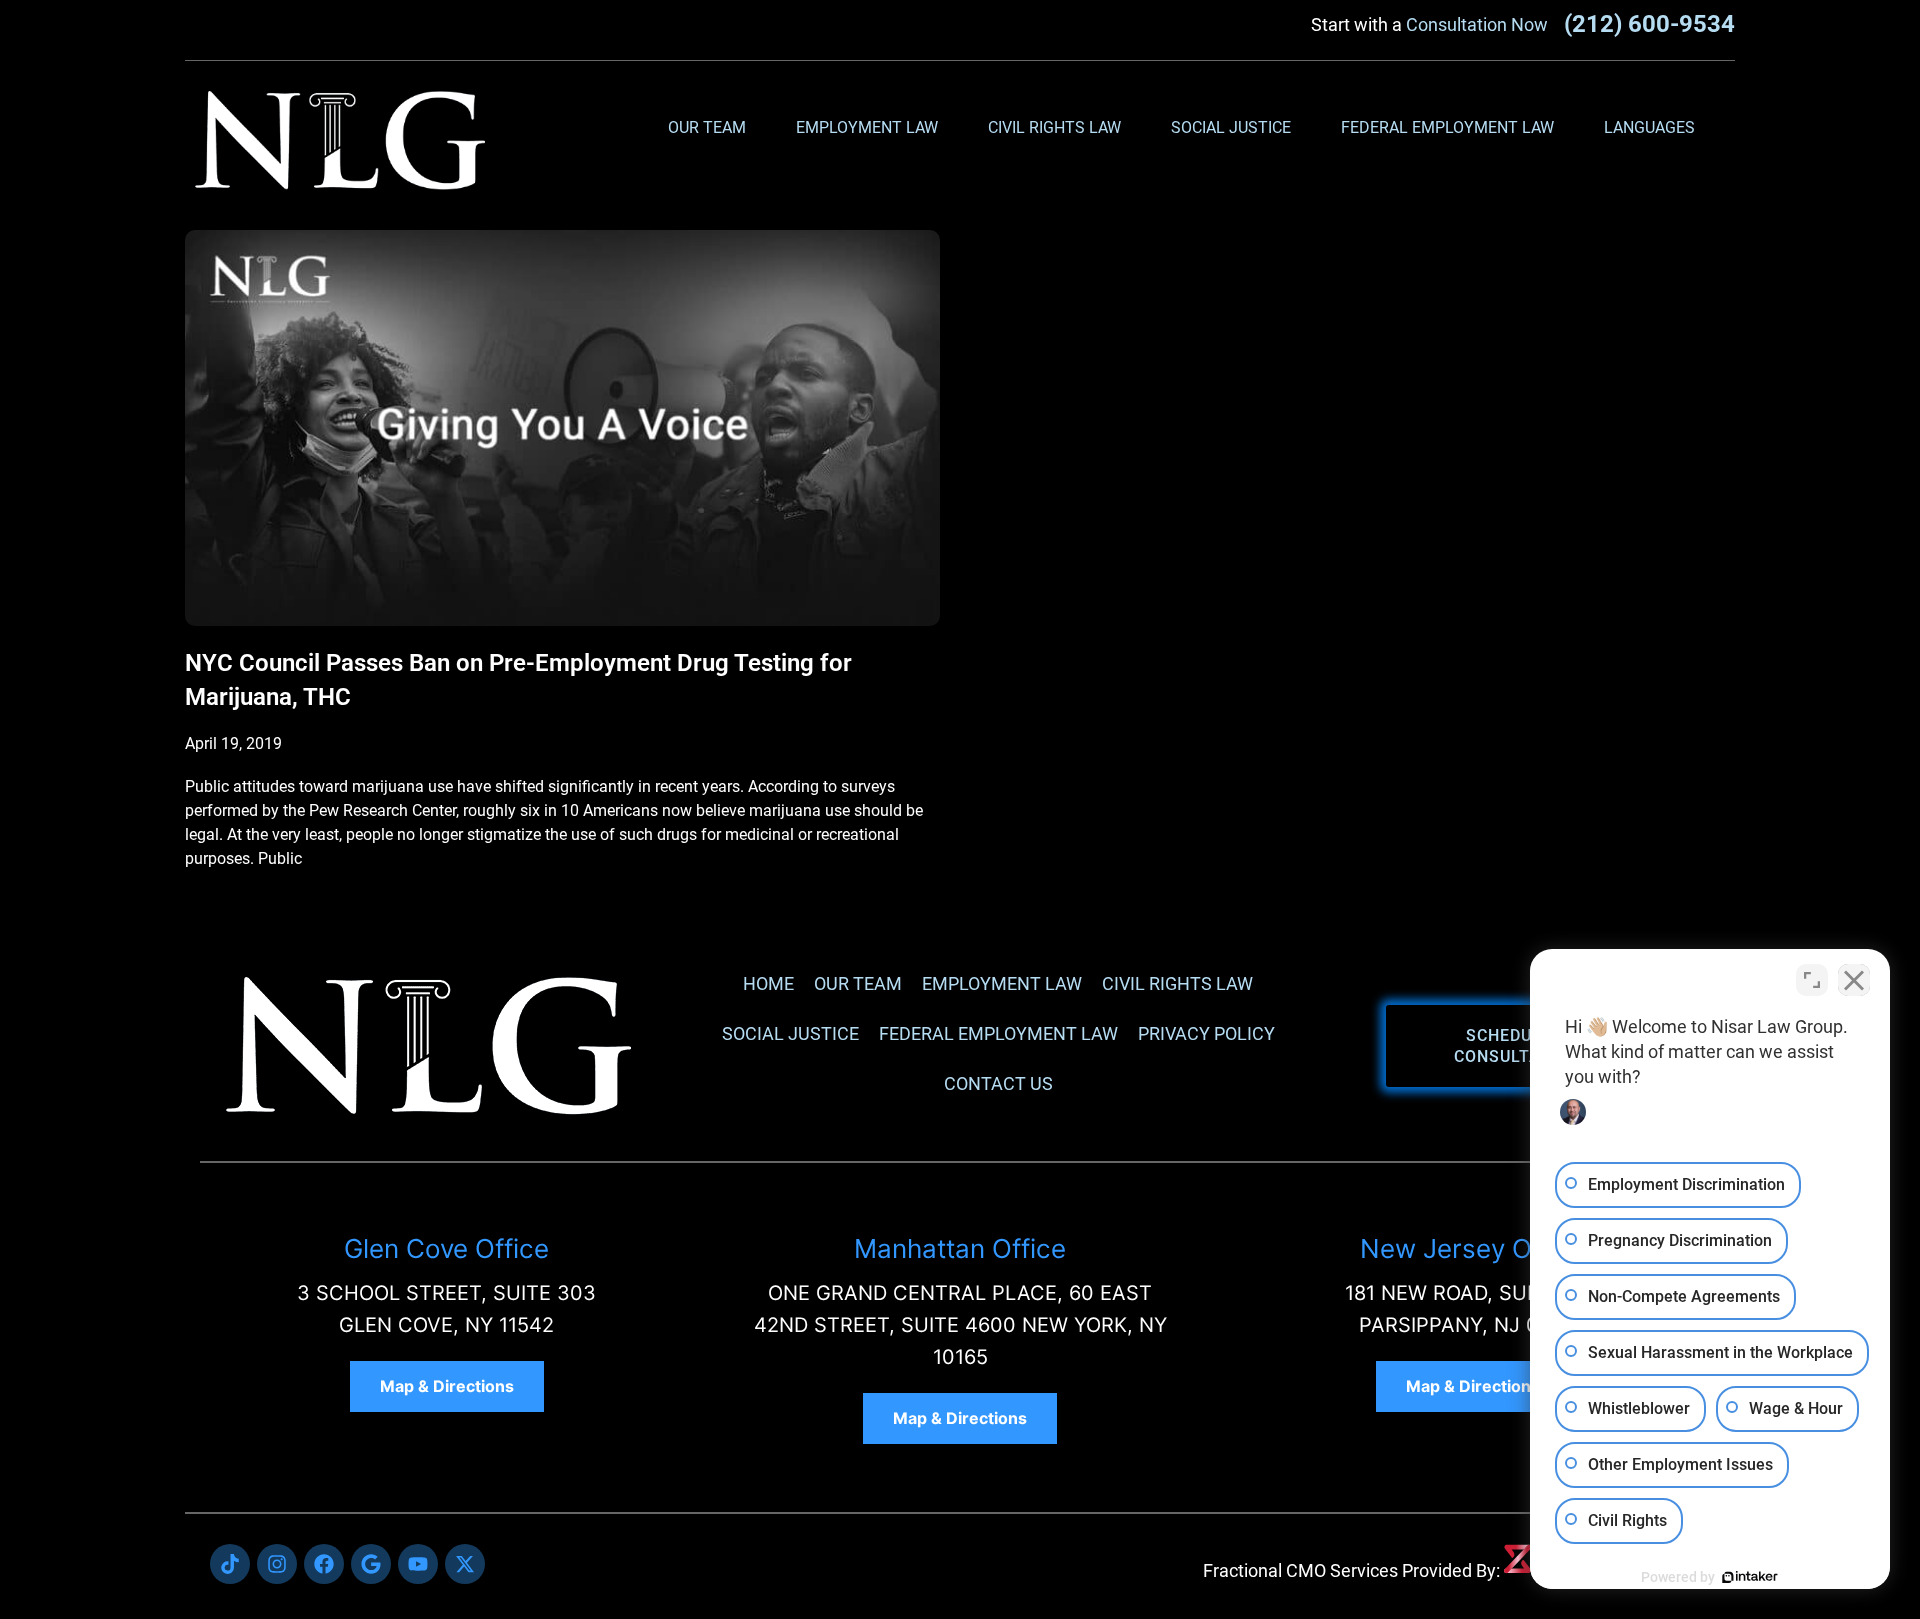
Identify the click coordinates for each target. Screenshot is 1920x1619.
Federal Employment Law (1447, 127)
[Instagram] (277, 1564)
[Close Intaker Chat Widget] (1854, 980)
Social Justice (1231, 127)
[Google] (371, 1564)
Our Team (707, 127)
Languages (1649, 127)
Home (768, 983)
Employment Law (867, 127)
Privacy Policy (1206, 1033)
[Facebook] (324, 1564)
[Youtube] (418, 1564)
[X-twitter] (465, 1564)
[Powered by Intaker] (1750, 1577)
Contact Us (998, 1083)
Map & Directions (447, 1386)
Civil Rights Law (1054, 127)
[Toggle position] (1812, 980)
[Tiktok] (230, 1564)
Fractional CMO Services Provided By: (1351, 1570)
